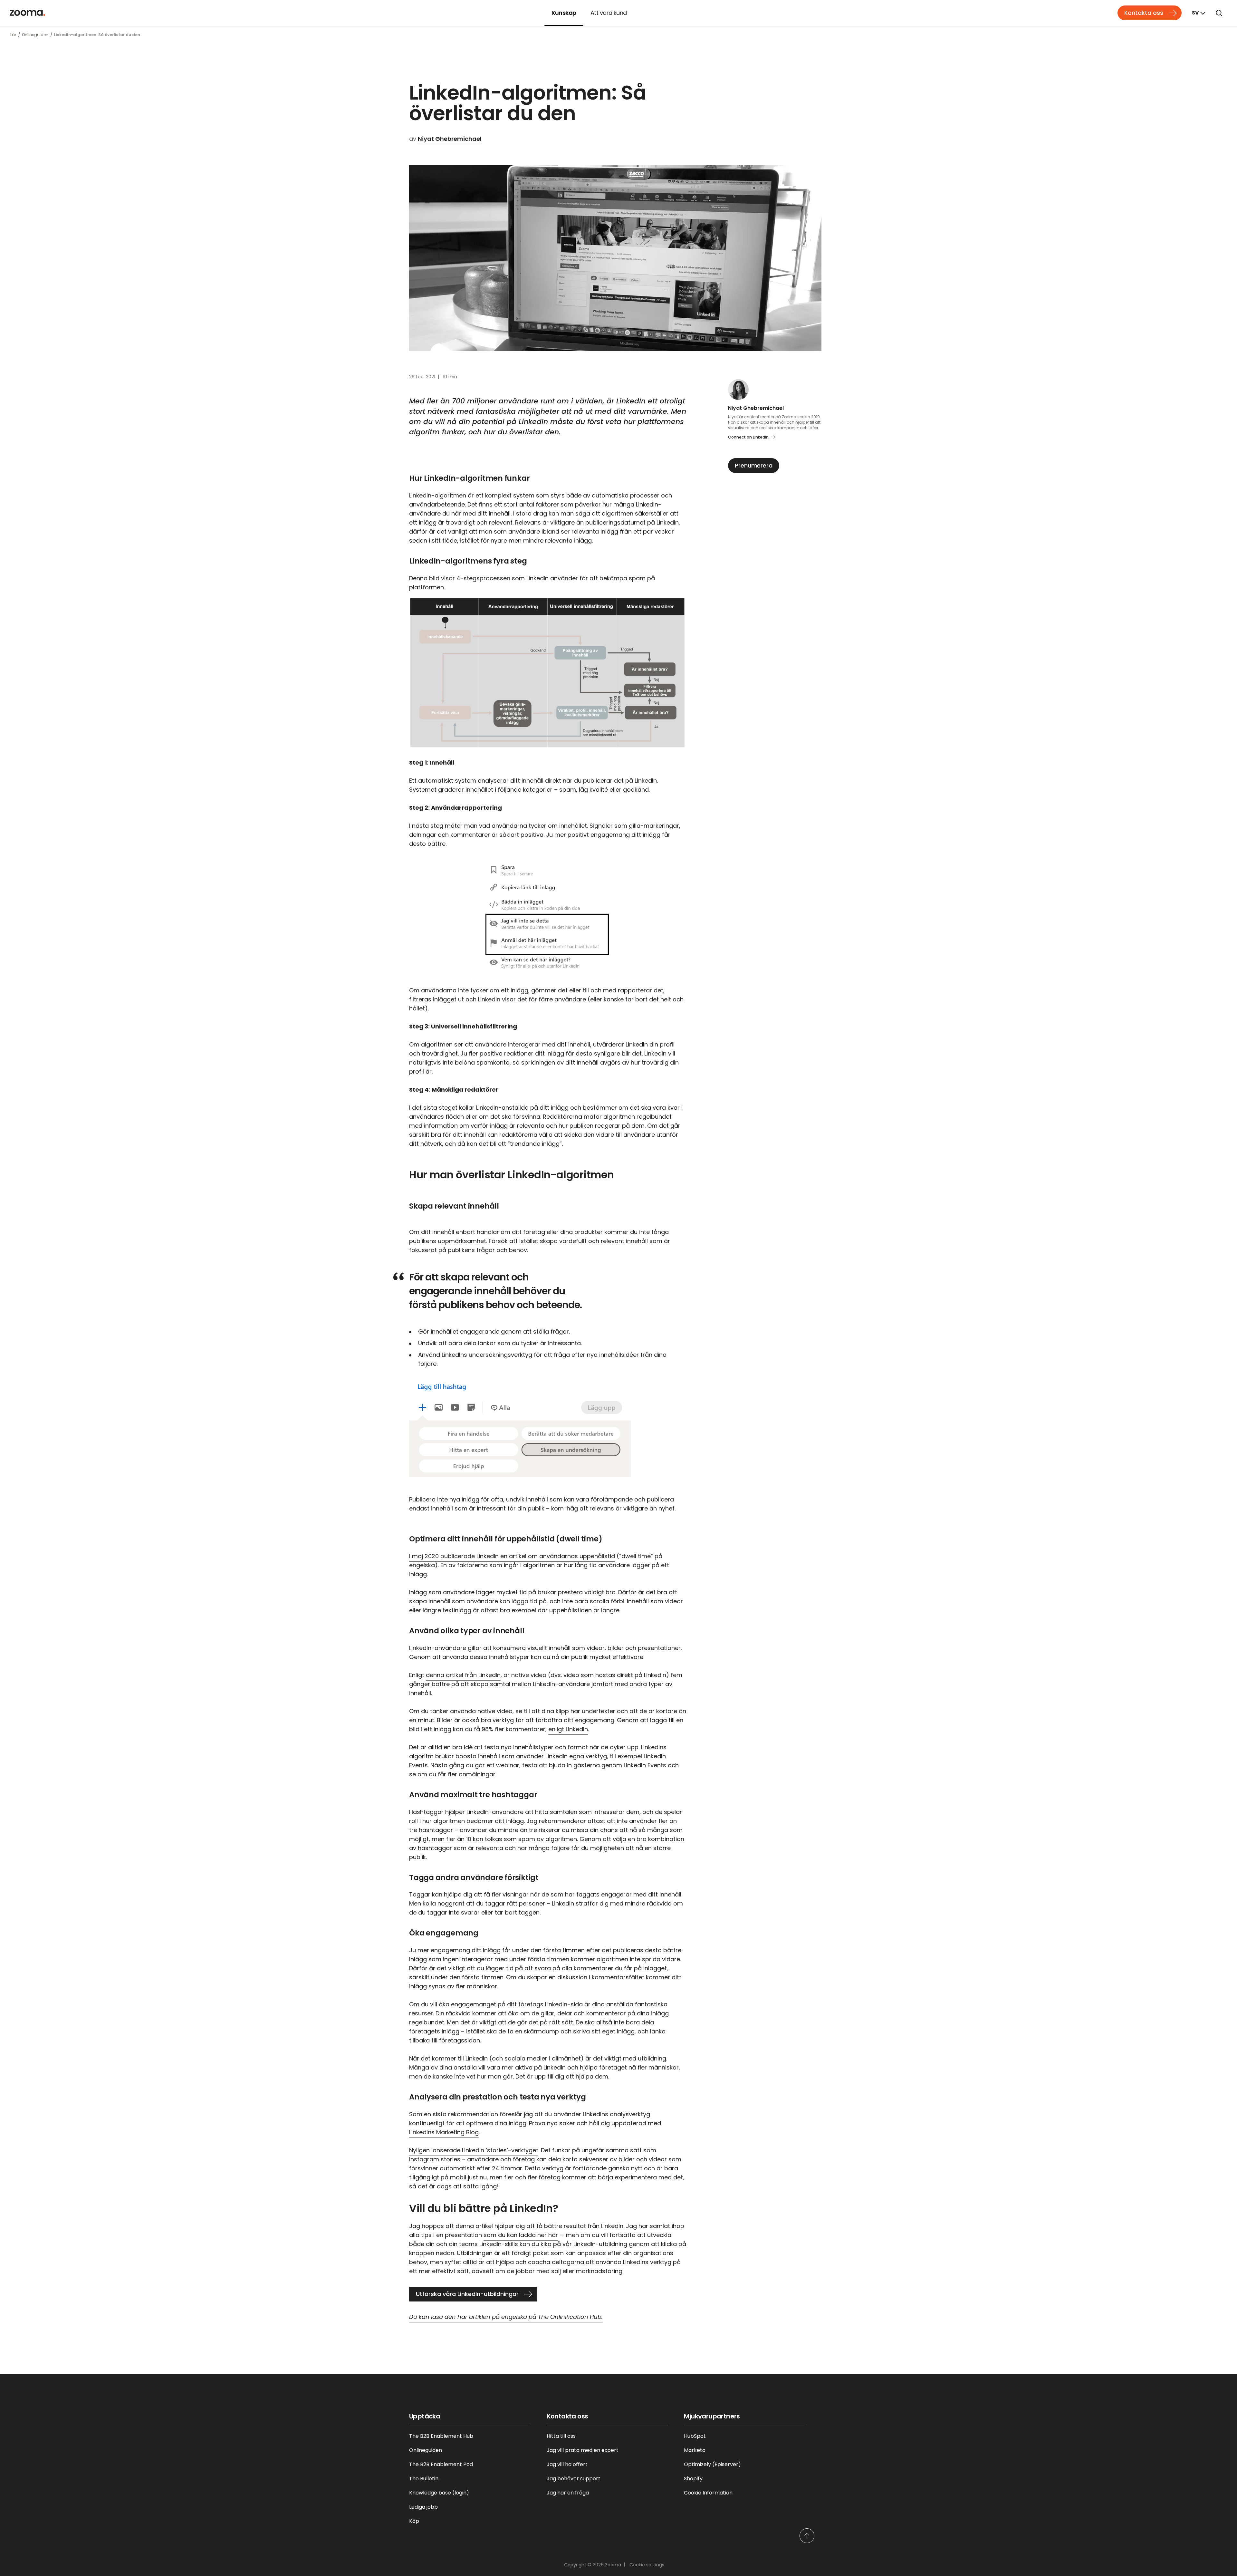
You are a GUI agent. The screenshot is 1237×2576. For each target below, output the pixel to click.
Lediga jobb (423, 2507)
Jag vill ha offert (567, 2464)
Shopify (693, 2479)
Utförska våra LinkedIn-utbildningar (467, 2294)
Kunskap (564, 13)
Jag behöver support (574, 2479)
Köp (414, 2521)
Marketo (695, 2450)
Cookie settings (647, 2565)
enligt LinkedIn (568, 1729)
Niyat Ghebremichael (450, 139)
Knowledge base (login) (439, 2493)
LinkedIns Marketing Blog (444, 2132)
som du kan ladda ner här (521, 2235)
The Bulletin (424, 2479)
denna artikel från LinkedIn (463, 1675)
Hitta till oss (561, 2436)
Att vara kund (609, 13)
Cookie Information (708, 2493)
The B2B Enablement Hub (441, 2436)
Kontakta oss (1144, 13)
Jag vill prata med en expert (583, 2450)
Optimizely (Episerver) (712, 2464)
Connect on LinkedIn (748, 437)
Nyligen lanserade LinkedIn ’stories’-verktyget (474, 2150)
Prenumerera (754, 465)
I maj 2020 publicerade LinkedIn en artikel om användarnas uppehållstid (512, 1556)
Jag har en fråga (568, 2493)
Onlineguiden (426, 2450)
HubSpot (695, 2436)
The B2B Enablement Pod (441, 2464)
